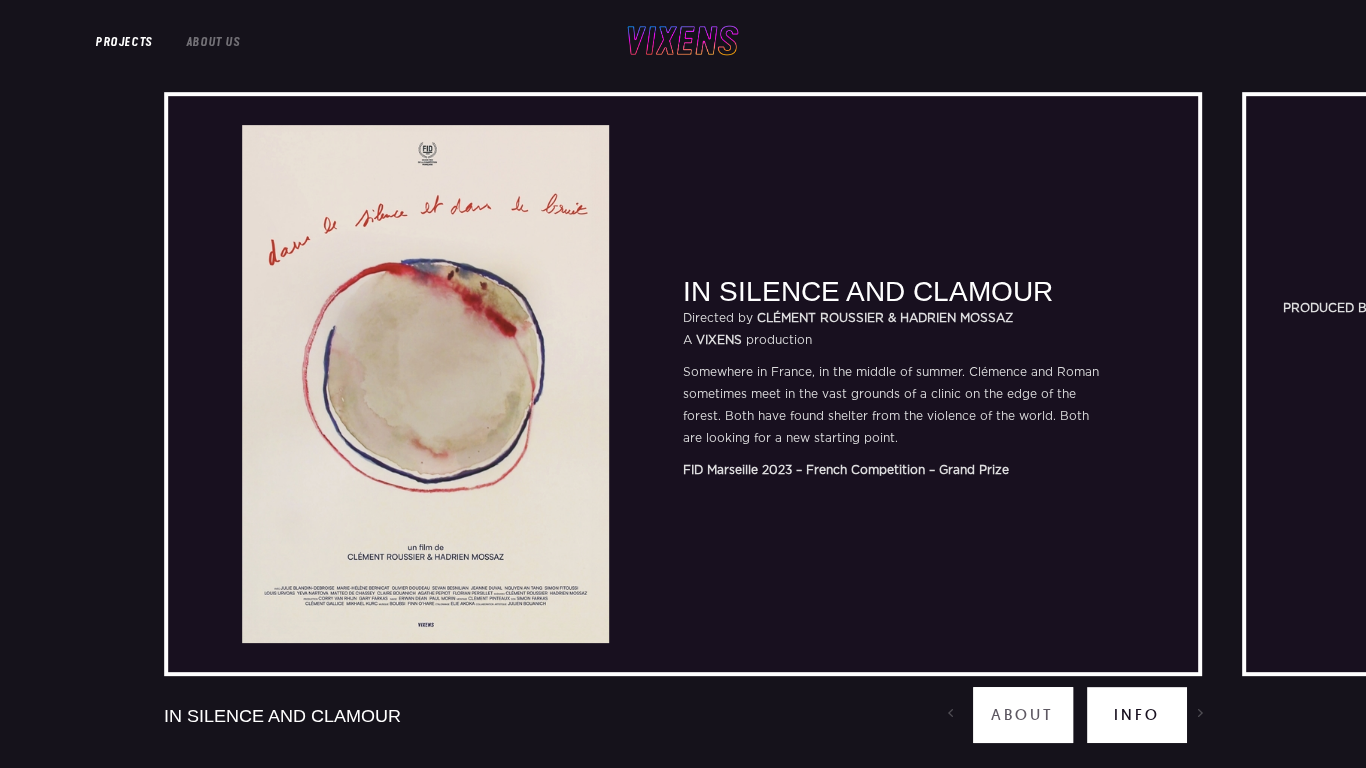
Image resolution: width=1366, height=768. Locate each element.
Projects (123, 42)
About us (213, 42)
